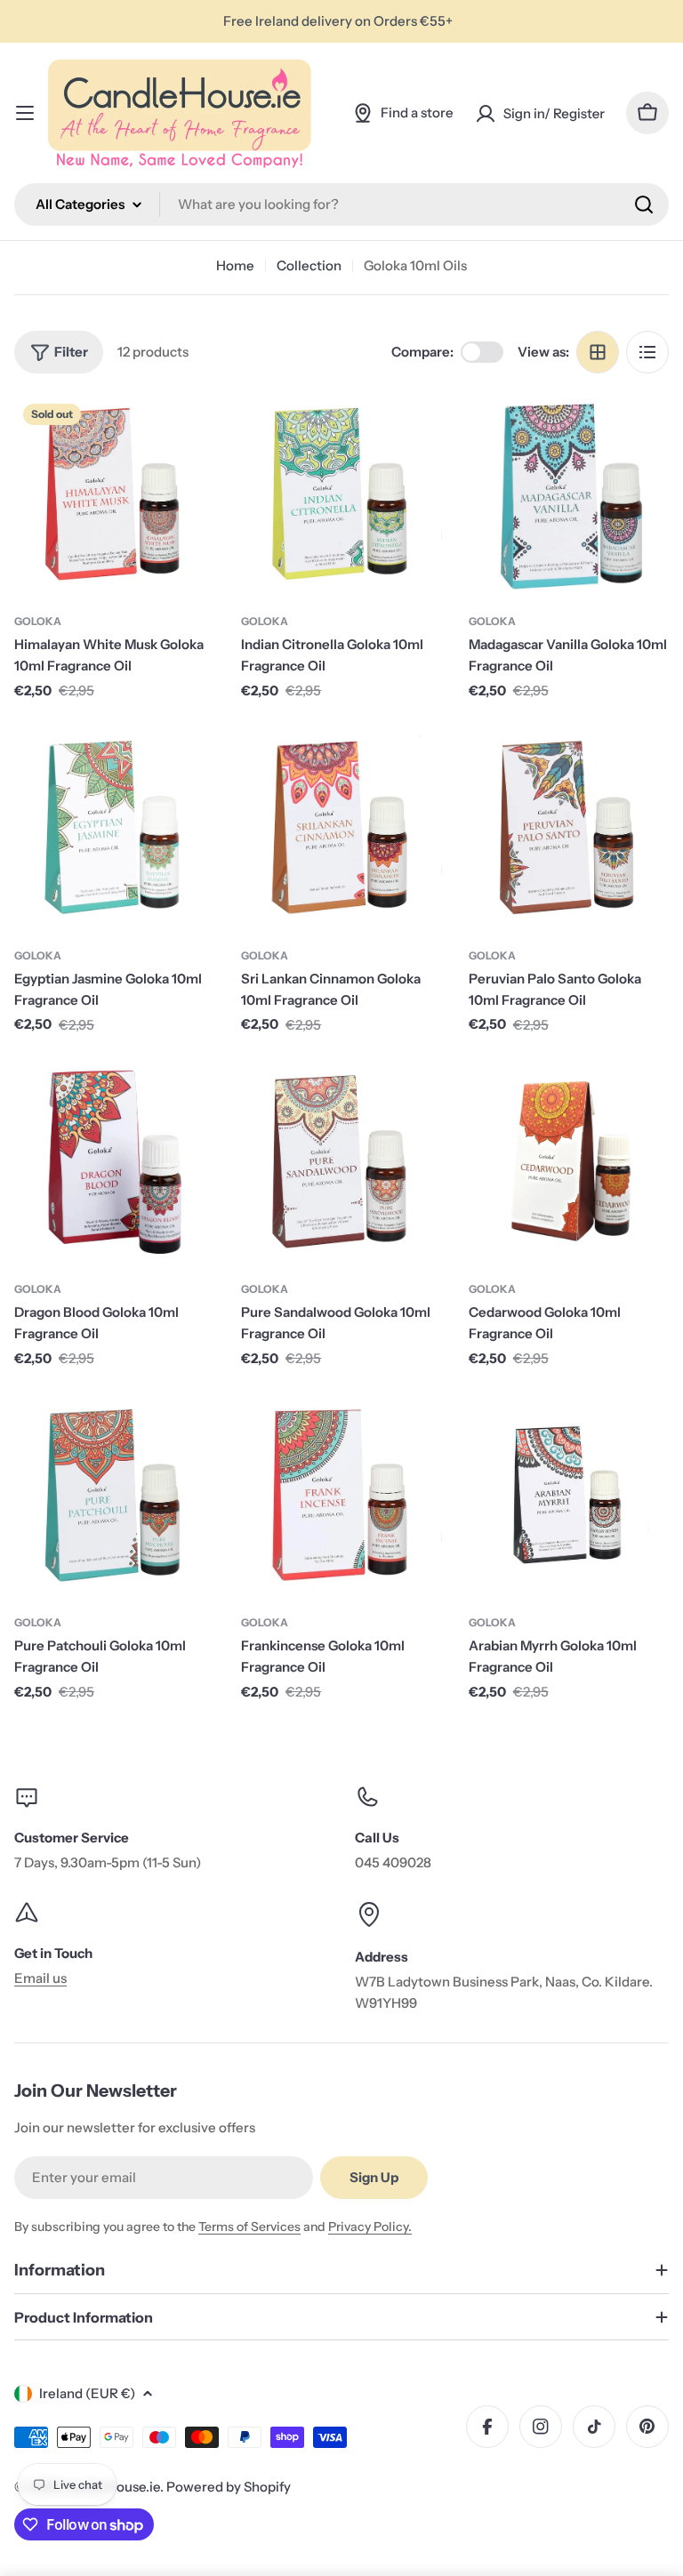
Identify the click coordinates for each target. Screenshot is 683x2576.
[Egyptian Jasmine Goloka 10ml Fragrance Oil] (114, 828)
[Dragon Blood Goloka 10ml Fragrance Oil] (114, 1163)
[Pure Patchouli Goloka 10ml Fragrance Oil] (114, 1496)
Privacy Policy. (370, 2227)
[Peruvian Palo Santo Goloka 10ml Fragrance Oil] (569, 828)
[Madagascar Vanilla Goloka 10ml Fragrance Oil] (569, 495)
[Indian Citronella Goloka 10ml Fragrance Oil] (341, 495)
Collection (309, 265)
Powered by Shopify (229, 2487)
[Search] (644, 205)
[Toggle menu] (25, 113)
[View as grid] (598, 352)
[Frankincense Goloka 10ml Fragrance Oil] (341, 1496)
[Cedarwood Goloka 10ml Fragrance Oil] (569, 1163)
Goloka (38, 621)
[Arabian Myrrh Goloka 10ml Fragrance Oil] (569, 1496)
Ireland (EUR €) (87, 2393)
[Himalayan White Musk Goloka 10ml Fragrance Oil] (114, 495)
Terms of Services (249, 2227)
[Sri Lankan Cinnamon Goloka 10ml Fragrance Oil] (341, 828)
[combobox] (341, 205)
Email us (40, 1978)
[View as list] (647, 352)
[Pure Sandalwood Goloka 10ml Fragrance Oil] (341, 1163)
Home (235, 265)
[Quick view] (189, 434)
